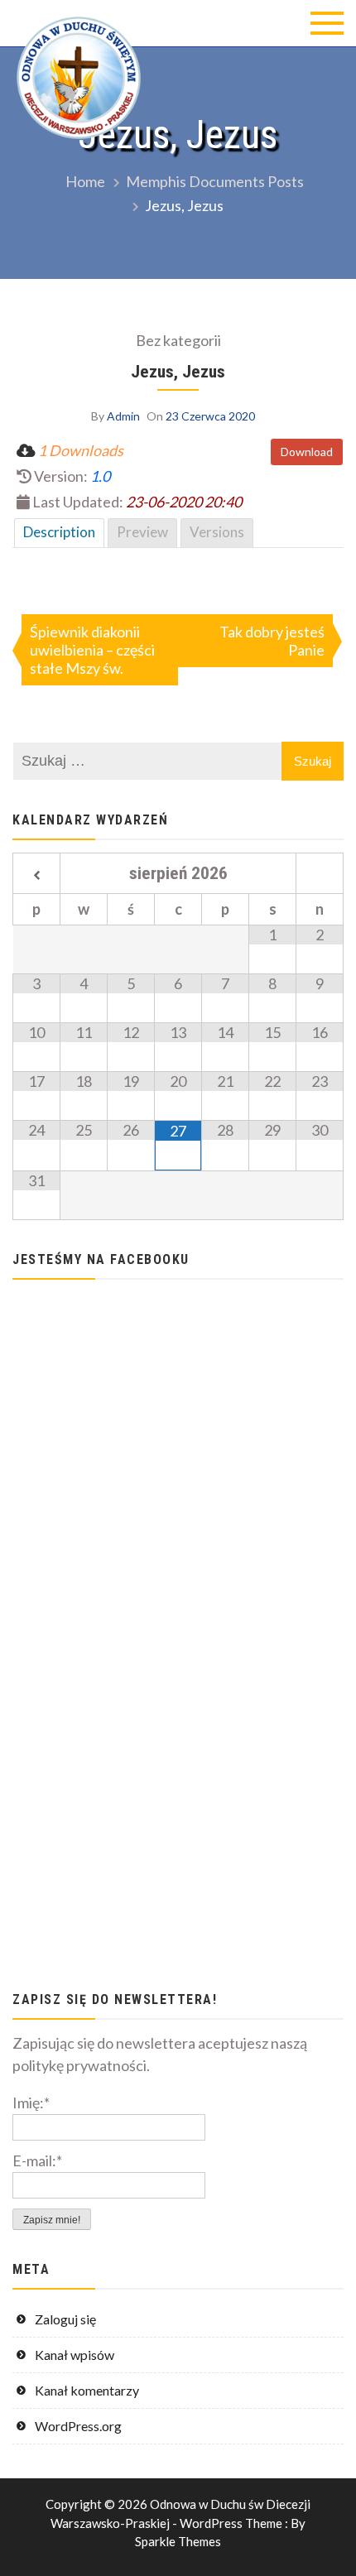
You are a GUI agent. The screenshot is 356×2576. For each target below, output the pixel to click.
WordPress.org (78, 2426)
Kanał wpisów (75, 2355)
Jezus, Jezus (178, 371)
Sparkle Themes (178, 2541)
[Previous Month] (36, 876)
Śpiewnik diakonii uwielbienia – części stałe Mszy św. (92, 650)
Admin (123, 416)
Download (307, 452)
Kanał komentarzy (87, 2390)
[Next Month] (320, 876)
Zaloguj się (65, 2319)
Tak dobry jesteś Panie (272, 641)
